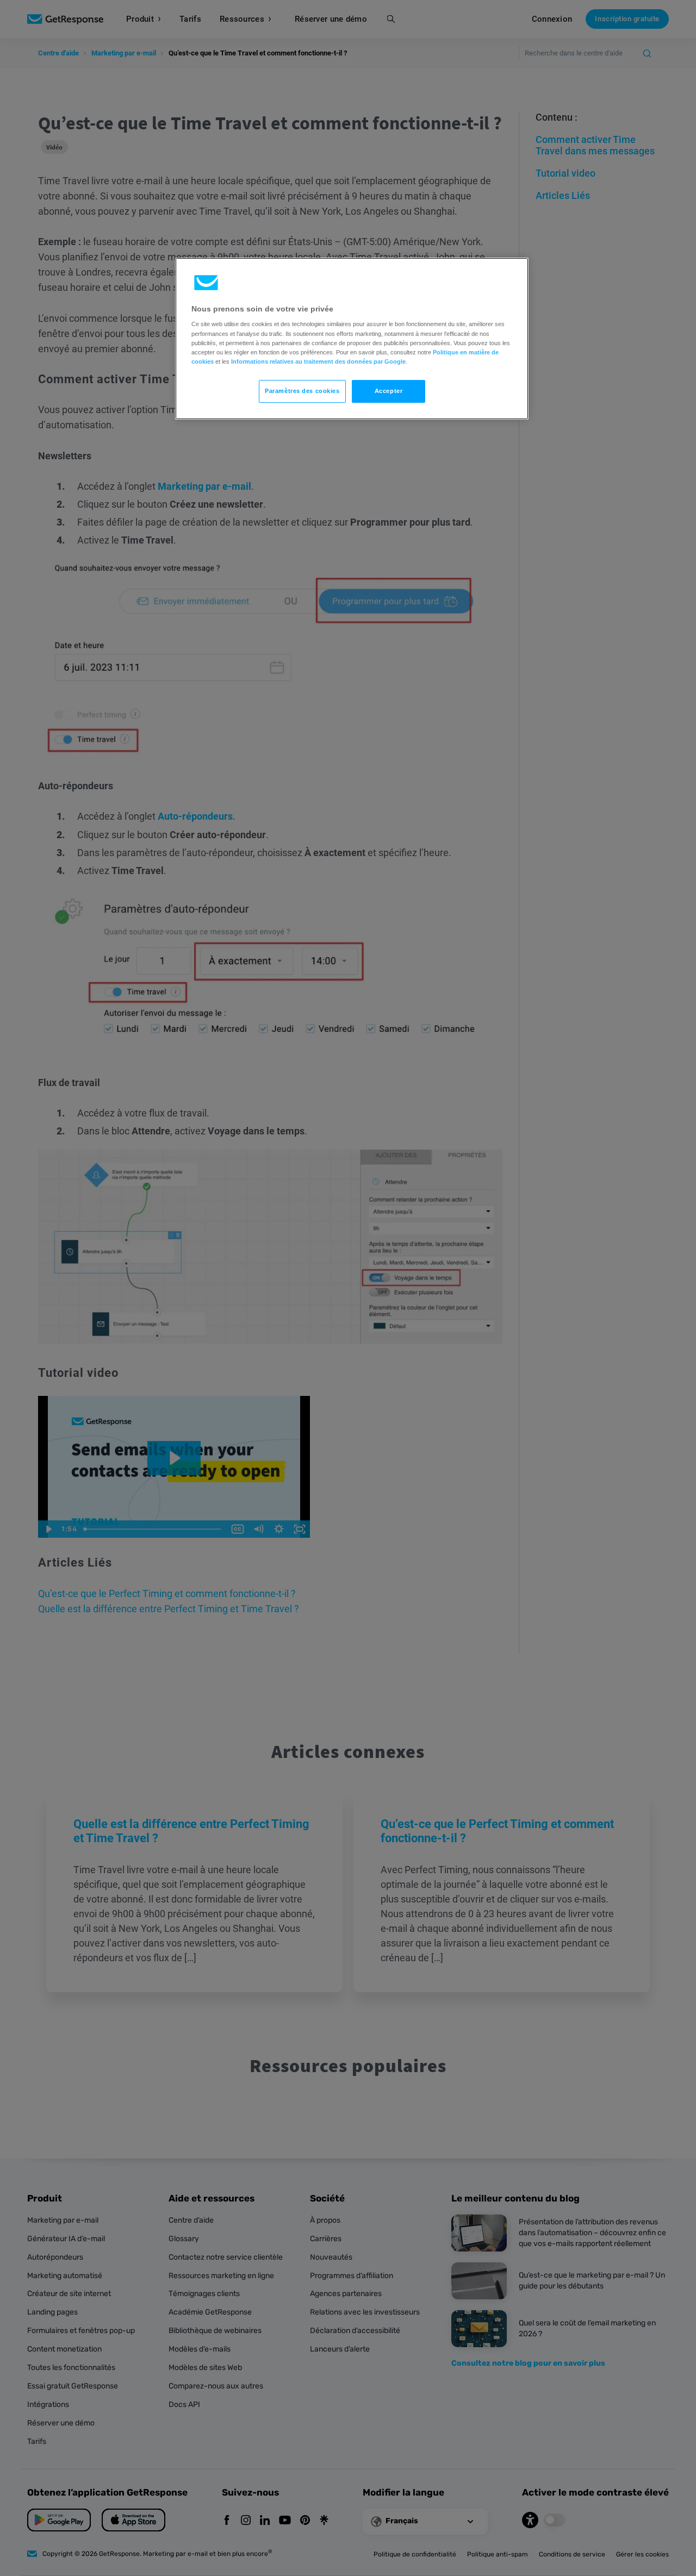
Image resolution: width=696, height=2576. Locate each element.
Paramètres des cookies (302, 391)
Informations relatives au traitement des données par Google (318, 361)
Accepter (389, 391)
